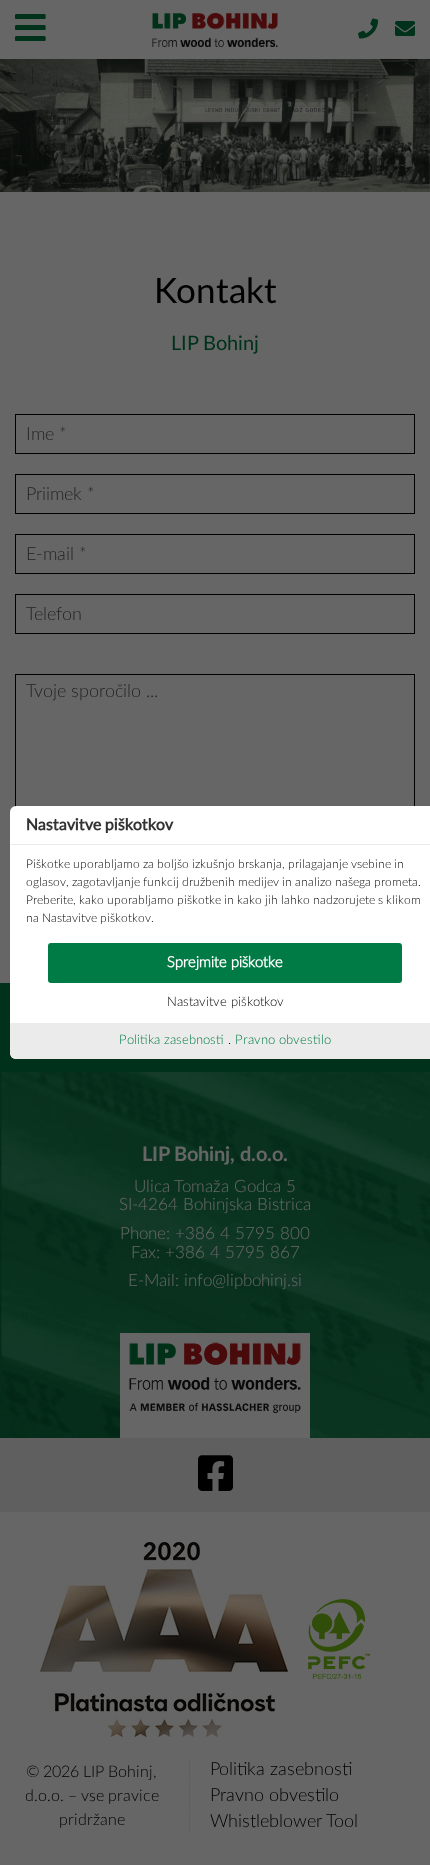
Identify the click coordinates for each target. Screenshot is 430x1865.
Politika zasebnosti (171, 1040)
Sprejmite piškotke (225, 962)
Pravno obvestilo (283, 1040)
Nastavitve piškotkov (225, 1002)
